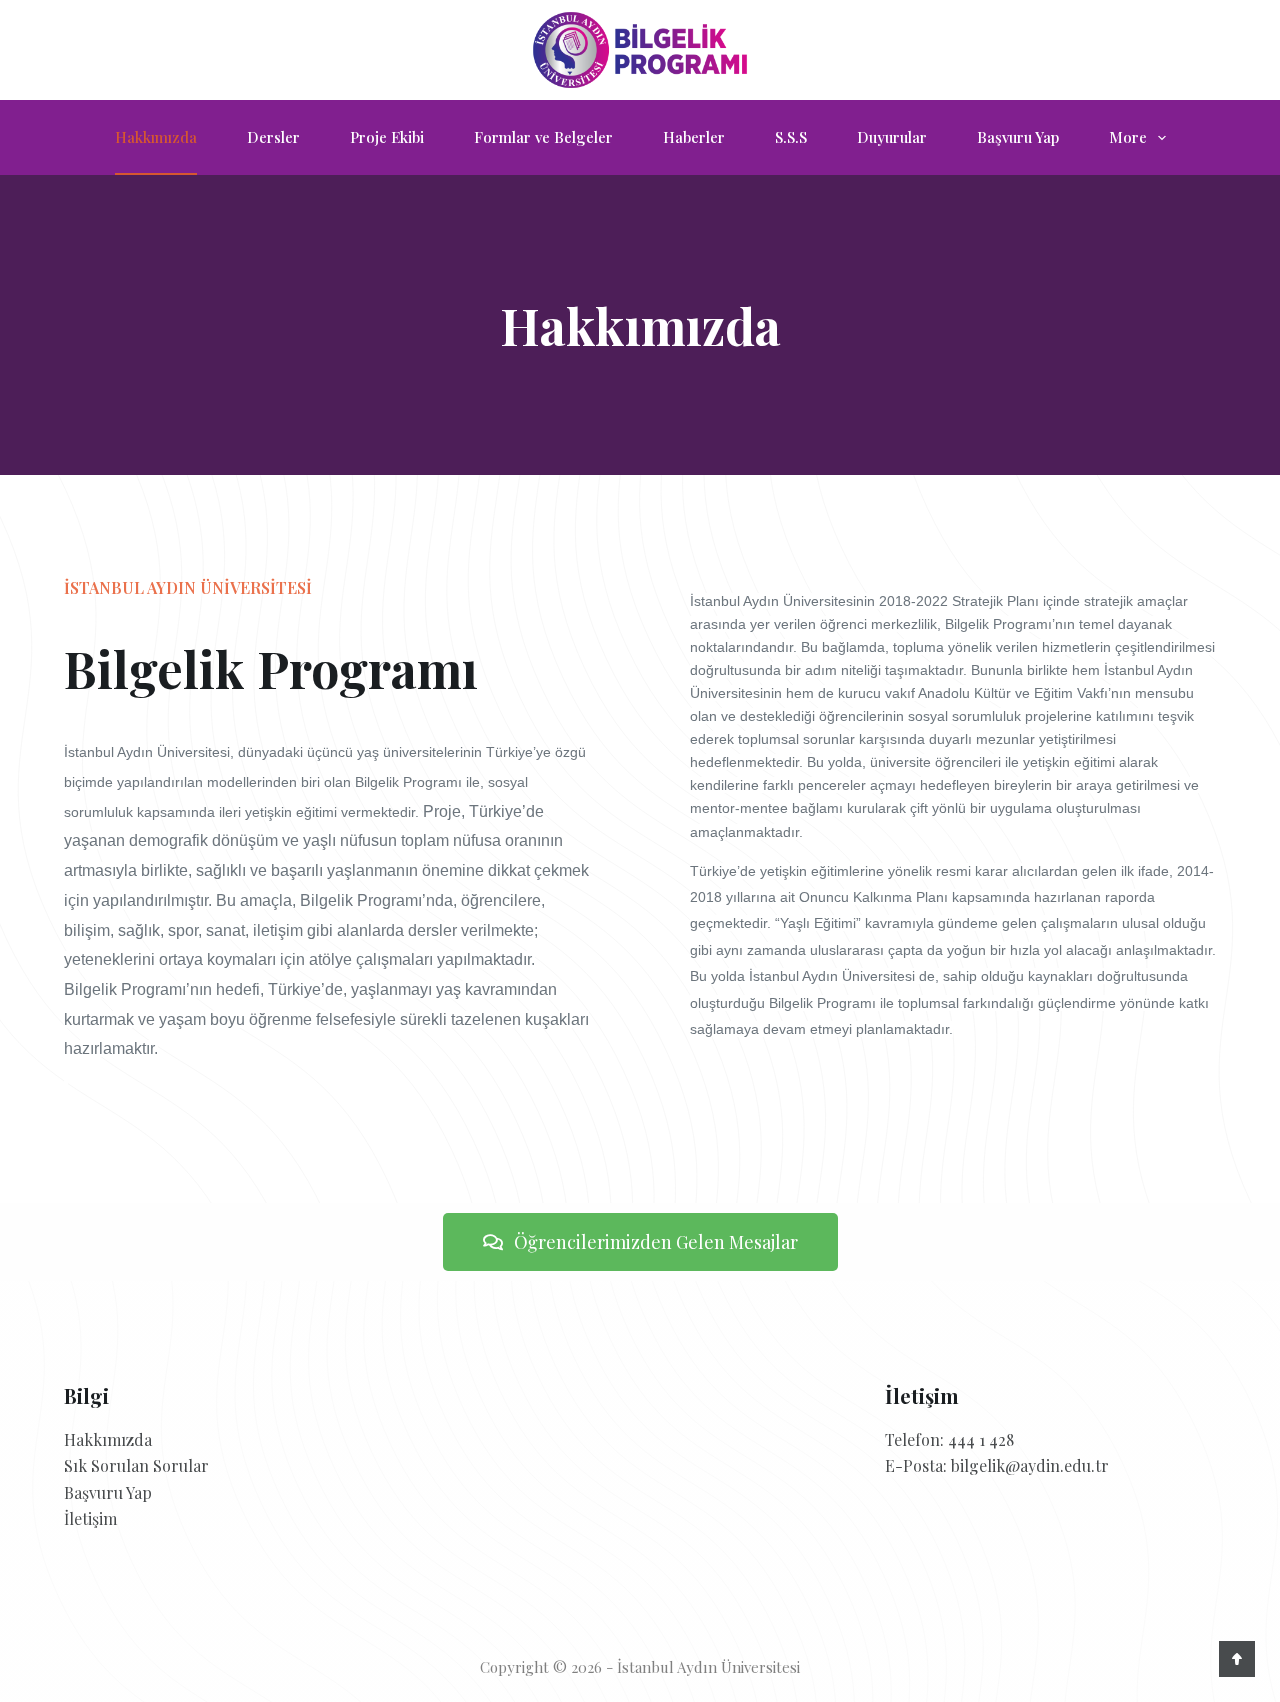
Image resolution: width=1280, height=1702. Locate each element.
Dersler (273, 137)
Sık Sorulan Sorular (136, 1465)
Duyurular (892, 137)
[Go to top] (1237, 1659)
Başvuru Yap (1018, 137)
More (1128, 137)
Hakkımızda (156, 137)
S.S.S (791, 137)
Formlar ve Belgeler (543, 137)
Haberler (694, 137)
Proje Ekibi (387, 137)
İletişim (90, 1518)
